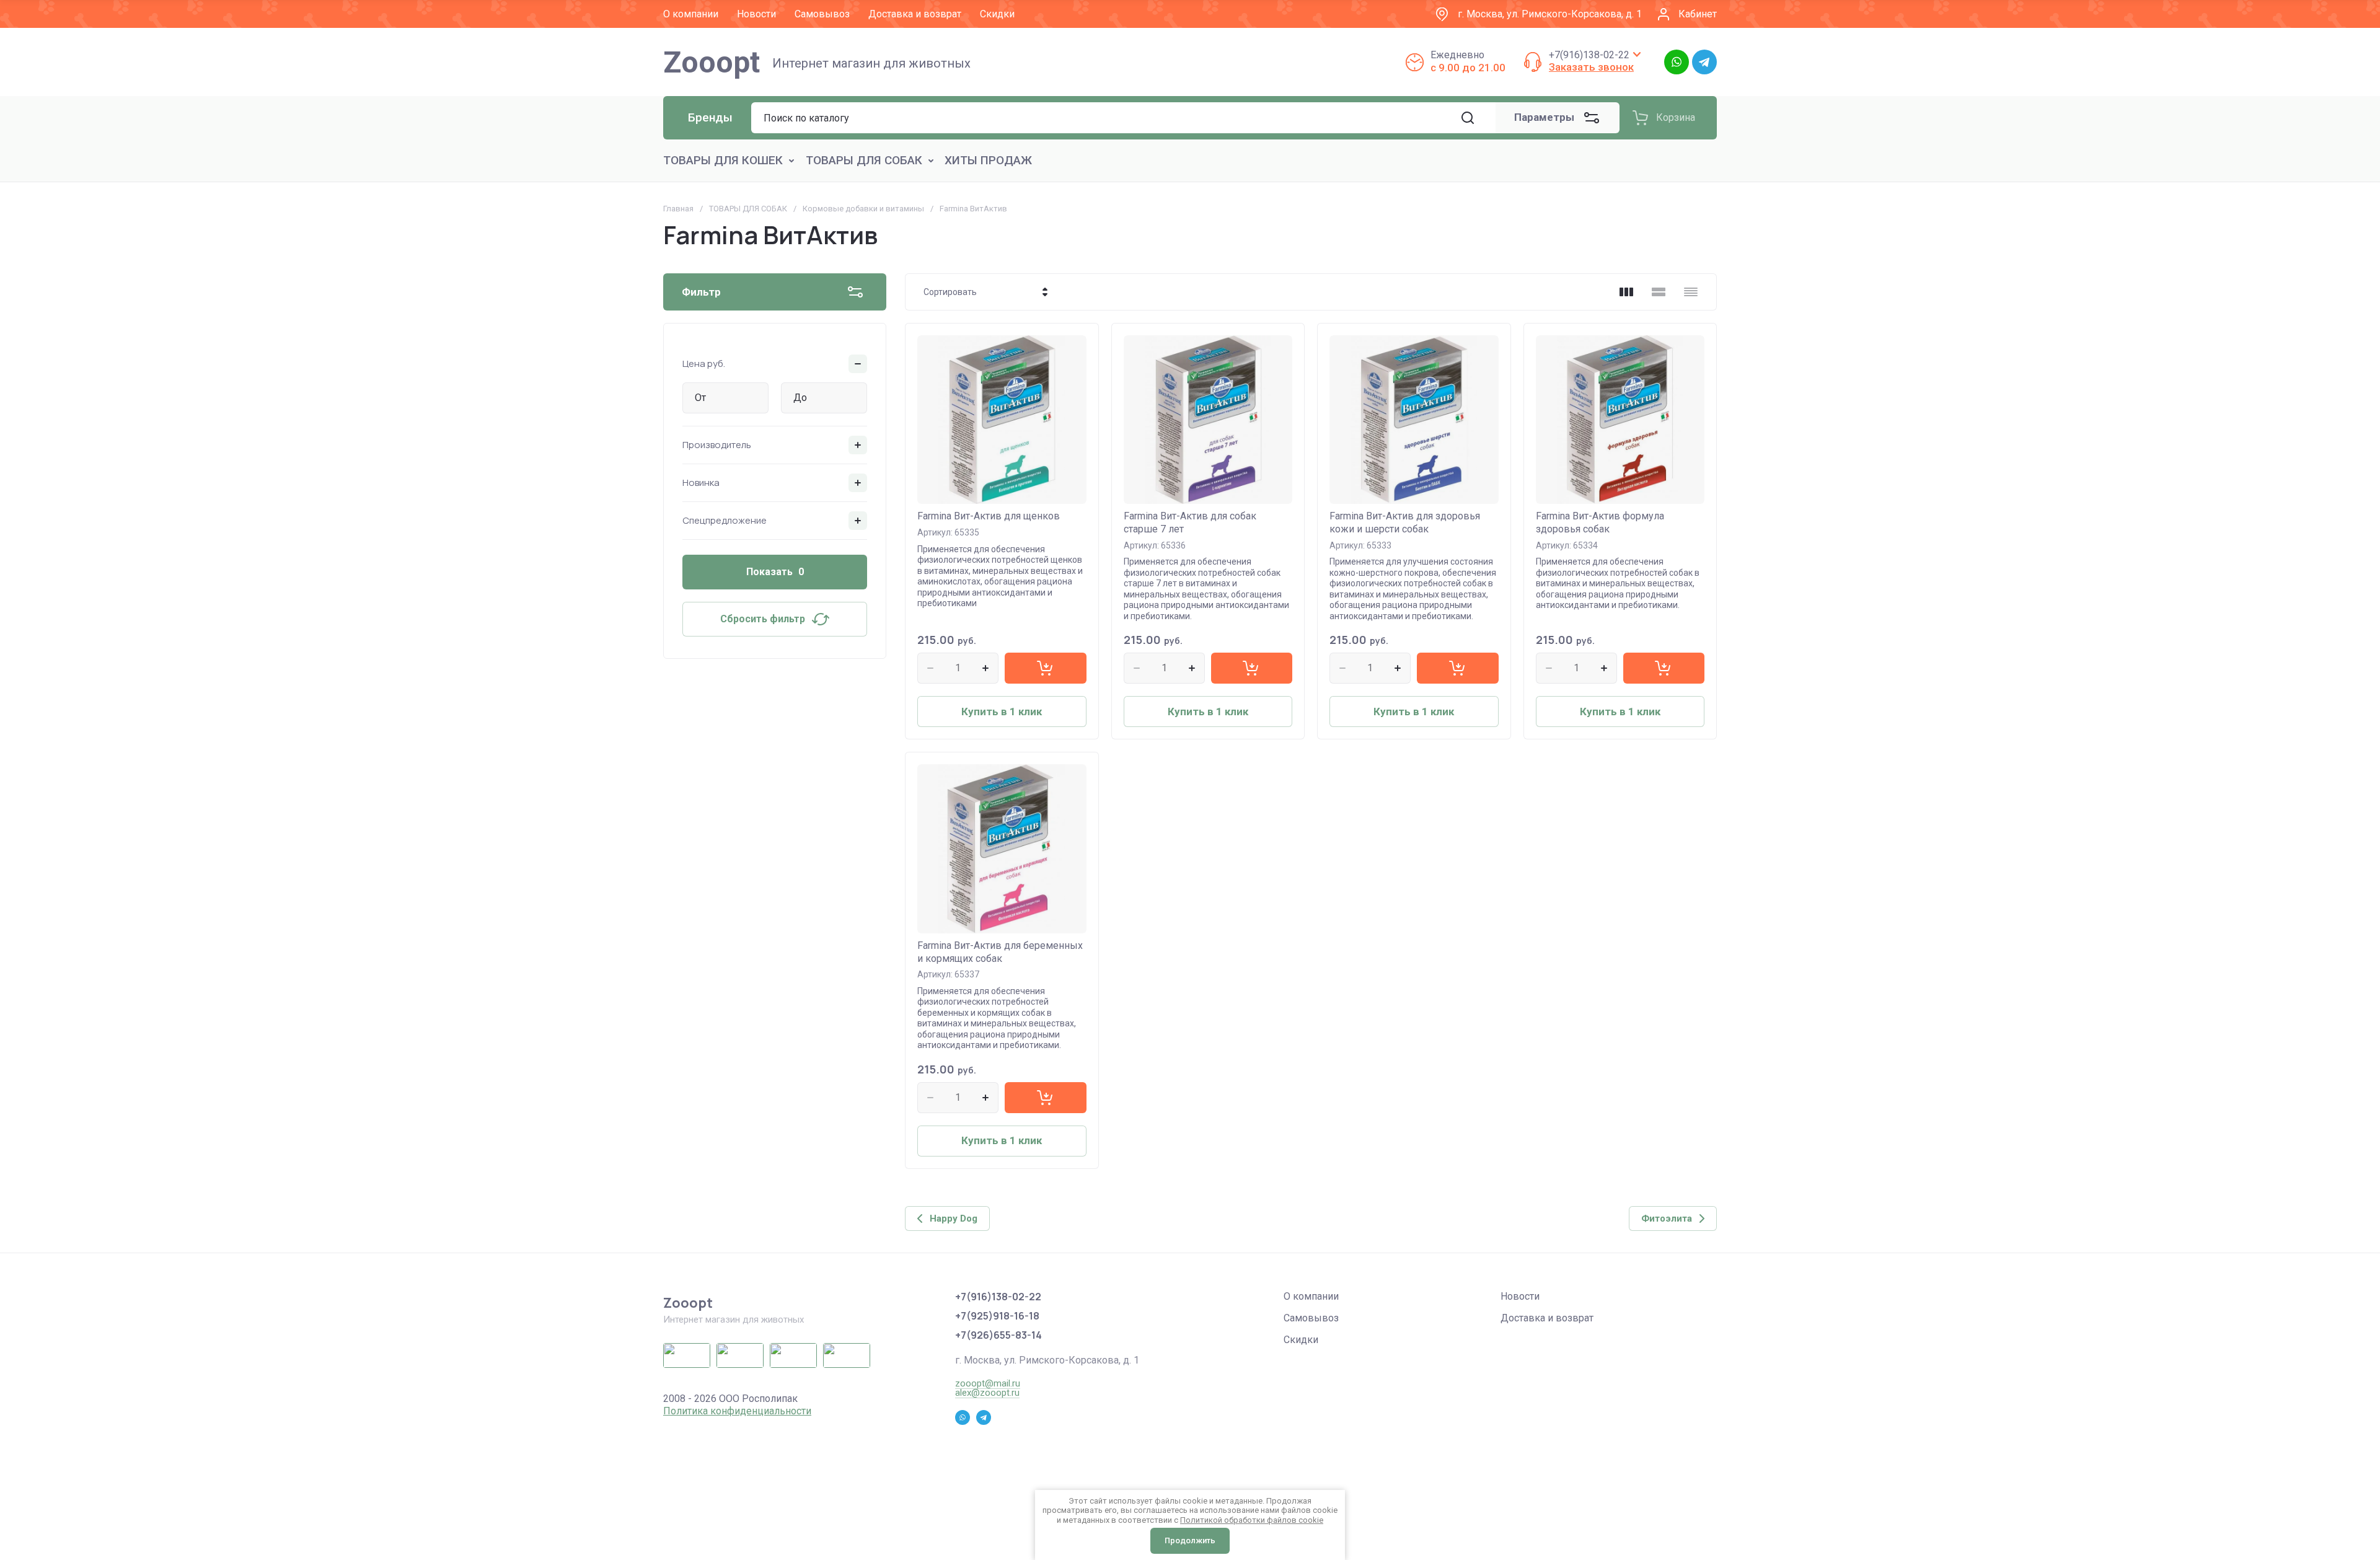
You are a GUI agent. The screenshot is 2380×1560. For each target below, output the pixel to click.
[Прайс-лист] (1691, 292)
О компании (1311, 1296)
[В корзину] (1045, 668)
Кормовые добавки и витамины (863, 209)
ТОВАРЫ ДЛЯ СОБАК (748, 209)
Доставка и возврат (1547, 1318)
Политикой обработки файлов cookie (1252, 1520)
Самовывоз (1311, 1318)
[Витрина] (1626, 292)
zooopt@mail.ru (988, 1383)
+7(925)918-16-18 (997, 1316)
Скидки (1301, 1340)
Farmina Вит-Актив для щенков (989, 516)
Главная (678, 209)
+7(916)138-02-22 (1589, 55)
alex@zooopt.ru (987, 1393)
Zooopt (712, 62)
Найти (1468, 118)
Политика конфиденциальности (737, 1411)
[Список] (1659, 292)
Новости (1520, 1296)
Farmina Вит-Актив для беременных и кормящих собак (1000, 952)
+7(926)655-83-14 (998, 1335)
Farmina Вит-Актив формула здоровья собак (1600, 522)
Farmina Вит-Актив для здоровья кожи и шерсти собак (1405, 522)
